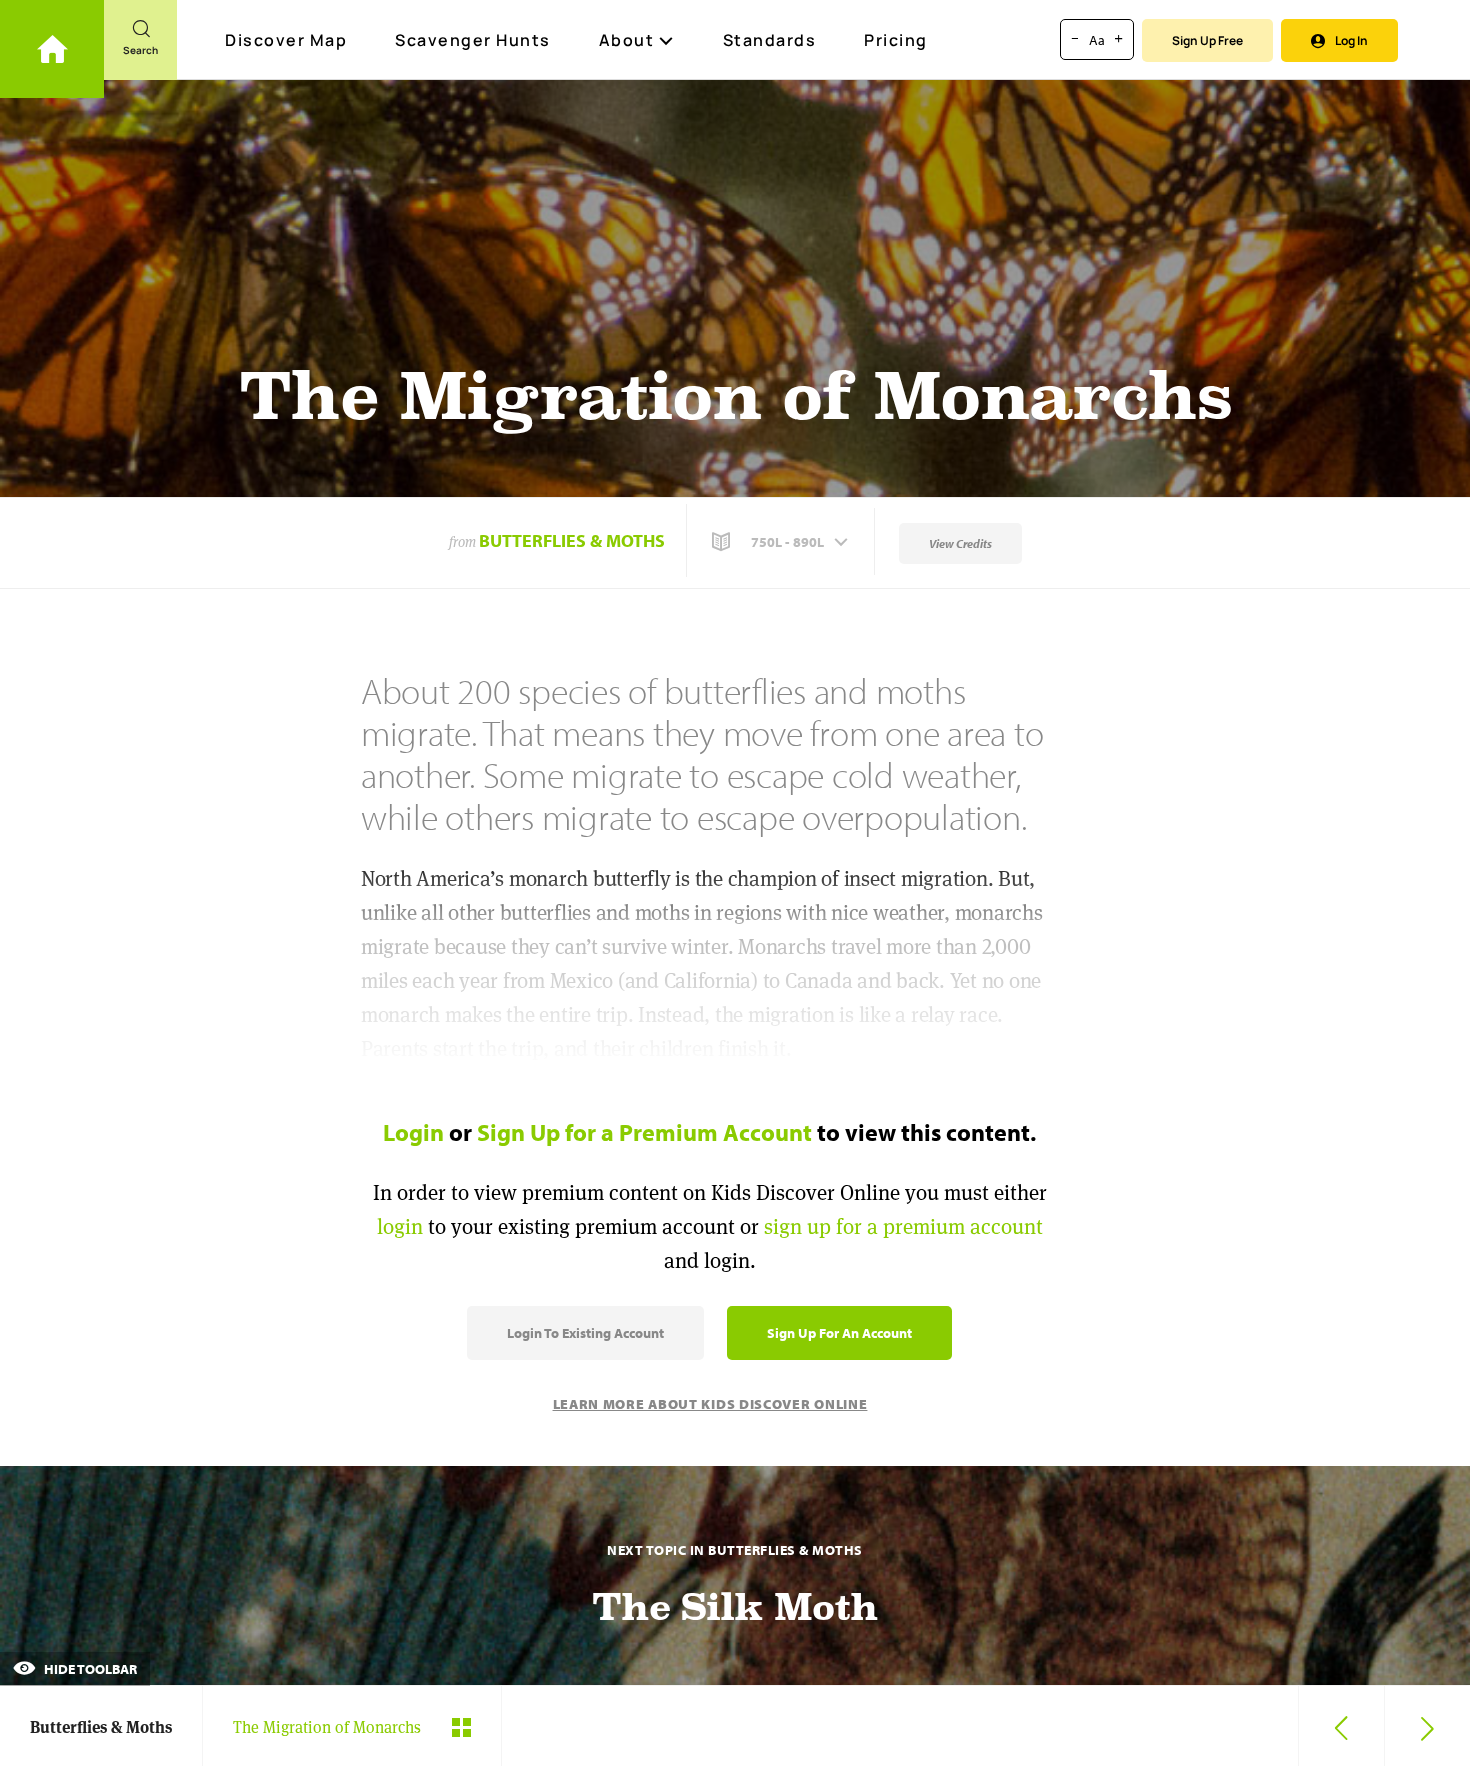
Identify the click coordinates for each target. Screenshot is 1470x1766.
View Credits (960, 543)
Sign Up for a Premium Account (644, 1132)
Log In (1351, 40)
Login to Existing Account (585, 1333)
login (400, 1226)
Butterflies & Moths (572, 540)
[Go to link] (52, 49)
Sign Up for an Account (839, 1333)
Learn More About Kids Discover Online (710, 1404)
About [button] (627, 40)
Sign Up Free (1207, 40)
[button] (782, 542)
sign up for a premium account (903, 1226)
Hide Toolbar (89, 1669)
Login (413, 1132)
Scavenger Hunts (473, 40)
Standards (770, 40)
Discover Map (286, 40)
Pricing (896, 40)
